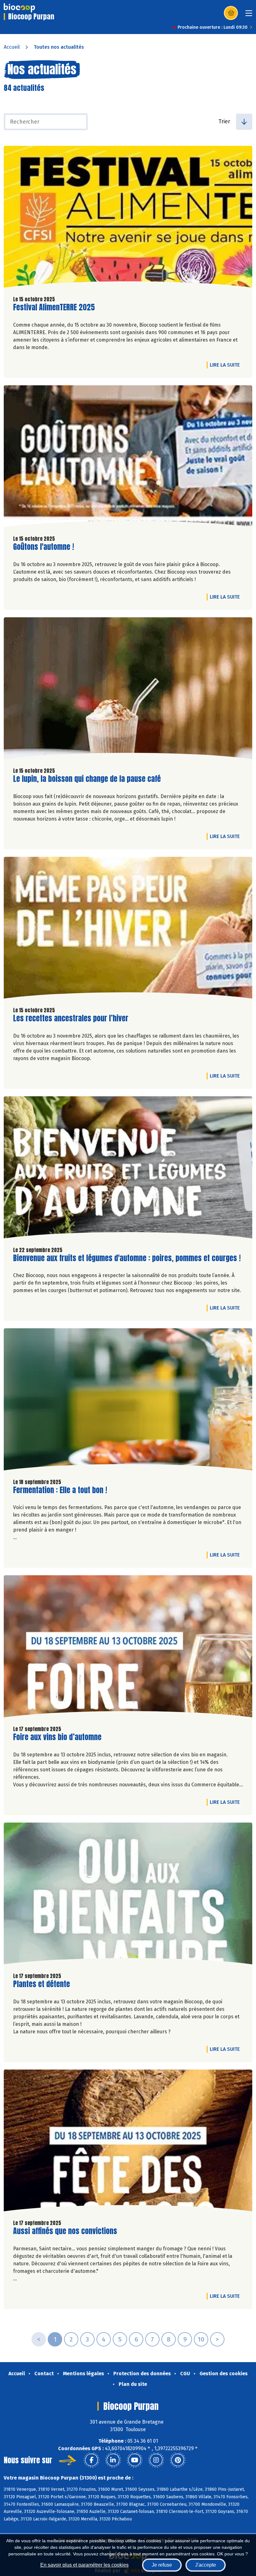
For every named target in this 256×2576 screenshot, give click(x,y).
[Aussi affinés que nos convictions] (128, 2142)
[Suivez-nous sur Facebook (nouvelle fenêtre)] (91, 2460)
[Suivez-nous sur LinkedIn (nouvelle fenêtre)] (113, 2460)
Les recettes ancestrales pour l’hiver (71, 1018)
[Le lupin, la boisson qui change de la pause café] (128, 690)
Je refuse (162, 2565)
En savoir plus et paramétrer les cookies (84, 2565)
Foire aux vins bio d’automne (57, 1737)
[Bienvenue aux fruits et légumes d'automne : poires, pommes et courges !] (128, 1169)
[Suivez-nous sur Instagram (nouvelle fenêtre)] (156, 2460)
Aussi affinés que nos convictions (65, 2231)
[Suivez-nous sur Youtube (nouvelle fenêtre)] (135, 2460)
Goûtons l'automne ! (44, 547)
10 (201, 2339)
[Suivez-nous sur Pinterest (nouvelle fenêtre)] (178, 2460)
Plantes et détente (42, 1984)
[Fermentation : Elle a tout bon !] (128, 1401)
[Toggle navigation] (249, 15)
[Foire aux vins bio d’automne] (128, 1648)
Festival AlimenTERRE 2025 (54, 307)
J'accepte (206, 2565)
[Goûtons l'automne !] (128, 458)
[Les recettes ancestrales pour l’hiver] (128, 929)
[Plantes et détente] (128, 1895)
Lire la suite (226, 365)
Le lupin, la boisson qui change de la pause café (87, 779)
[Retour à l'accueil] (19, 8)
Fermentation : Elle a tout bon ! (60, 1490)
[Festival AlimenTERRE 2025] (128, 218)
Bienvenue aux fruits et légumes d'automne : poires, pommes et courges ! (127, 1258)
